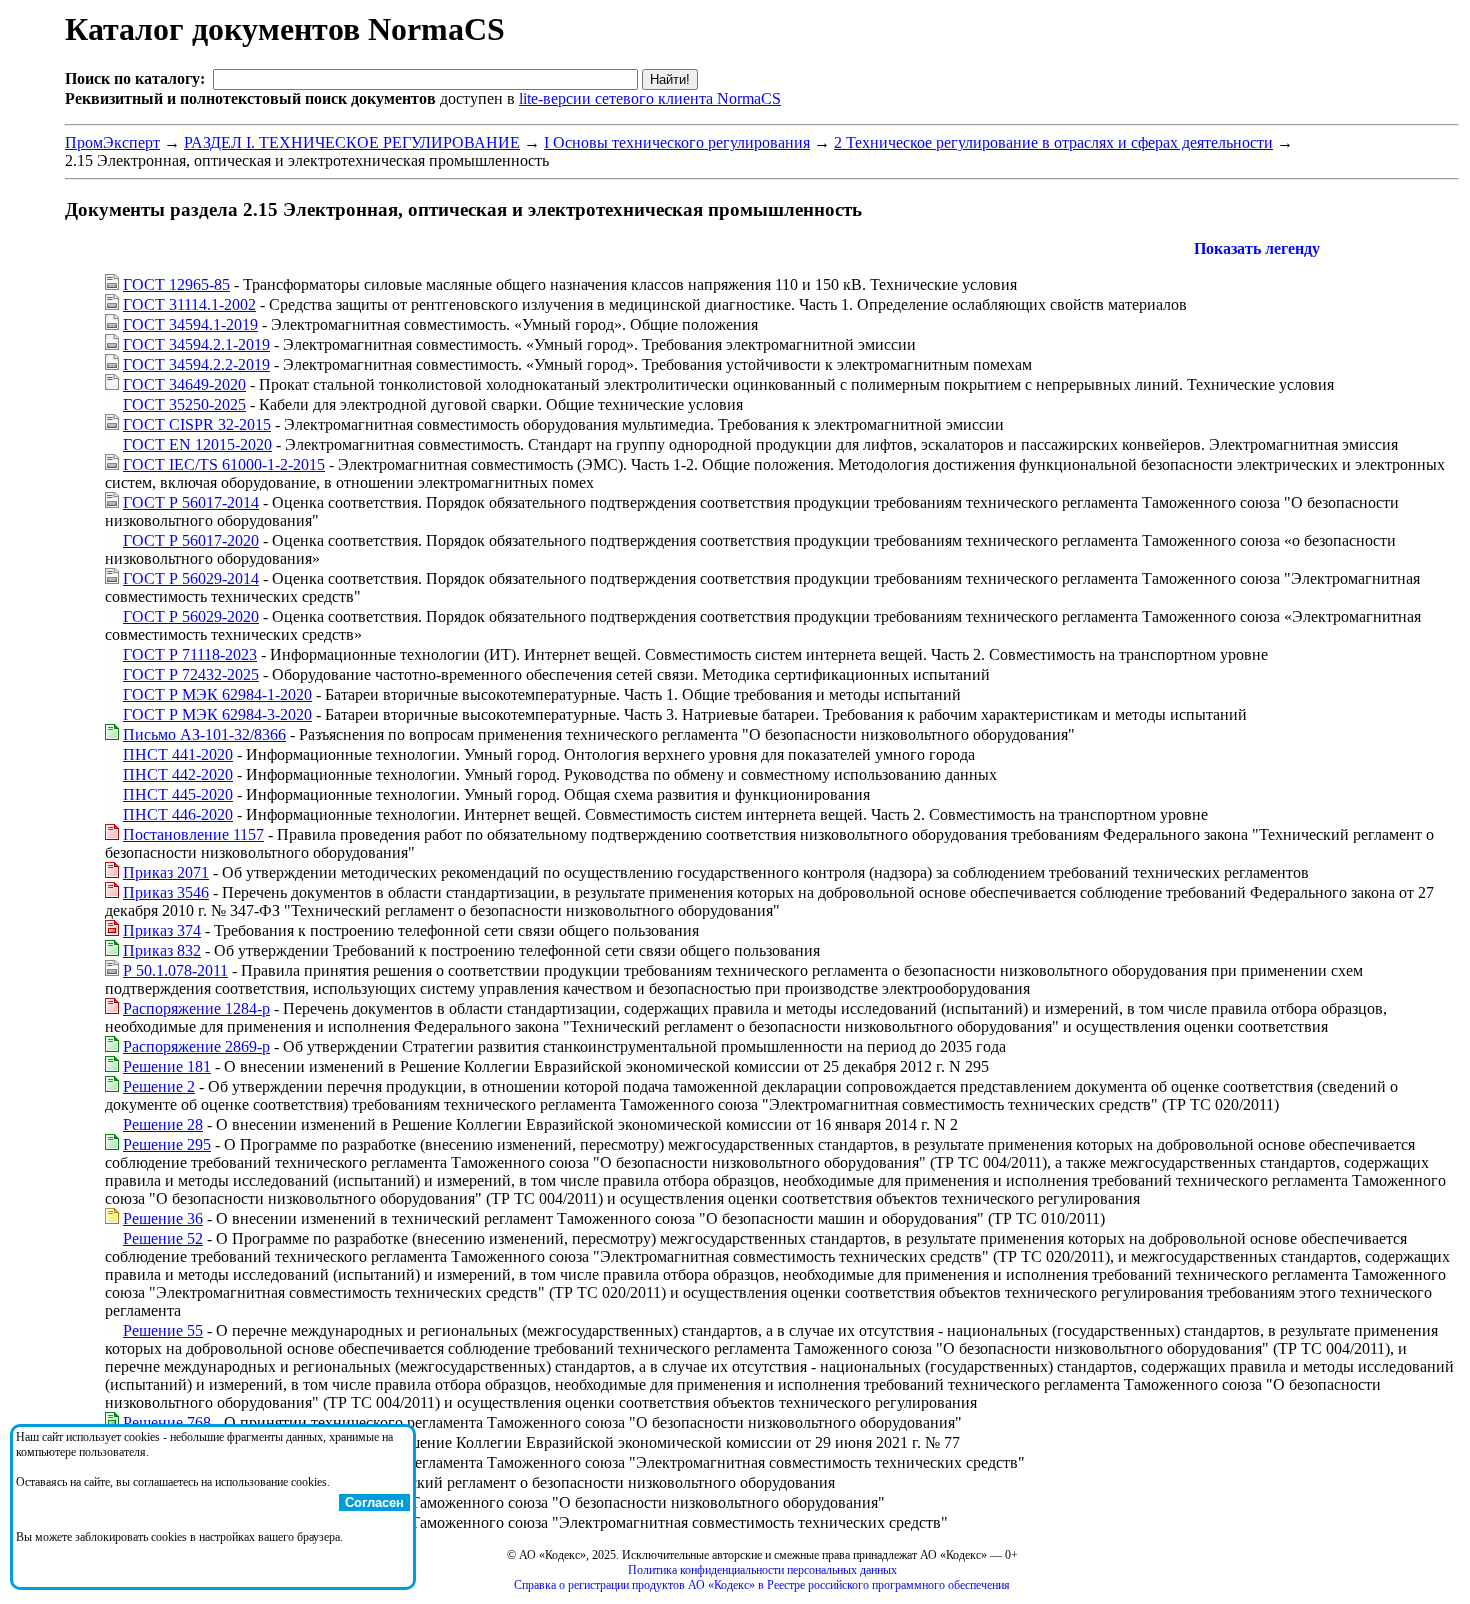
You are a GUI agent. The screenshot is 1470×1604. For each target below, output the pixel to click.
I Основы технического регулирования (677, 142)
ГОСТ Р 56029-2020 (191, 616)
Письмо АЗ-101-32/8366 (204, 734)
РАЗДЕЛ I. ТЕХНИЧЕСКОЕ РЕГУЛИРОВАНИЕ (352, 142)
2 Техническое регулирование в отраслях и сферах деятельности (1053, 142)
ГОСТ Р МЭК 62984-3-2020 (217, 714)
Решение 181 (167, 1066)
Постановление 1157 (193, 834)
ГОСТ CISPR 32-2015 (197, 424)
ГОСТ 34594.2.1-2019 (196, 344)
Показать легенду (1257, 248)
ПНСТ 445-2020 (178, 794)
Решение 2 (159, 1086)
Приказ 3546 (166, 892)
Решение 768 (167, 1422)
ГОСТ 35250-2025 (184, 404)
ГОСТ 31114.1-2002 (189, 304)
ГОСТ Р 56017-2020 (191, 540)
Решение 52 (163, 1238)
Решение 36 (163, 1218)
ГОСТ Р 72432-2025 (191, 674)
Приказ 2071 (166, 872)
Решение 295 (167, 1144)
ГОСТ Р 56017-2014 (191, 502)
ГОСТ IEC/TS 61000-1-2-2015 (224, 464)
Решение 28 (163, 1124)
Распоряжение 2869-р (196, 1046)
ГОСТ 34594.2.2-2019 (196, 364)
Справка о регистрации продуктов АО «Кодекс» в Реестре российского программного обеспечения (762, 1585)
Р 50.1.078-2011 (175, 970)
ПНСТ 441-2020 (178, 754)
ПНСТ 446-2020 (178, 814)
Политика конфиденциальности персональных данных (762, 1570)
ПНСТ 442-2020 (178, 774)
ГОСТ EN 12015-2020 (197, 444)
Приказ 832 (162, 950)
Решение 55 (163, 1330)
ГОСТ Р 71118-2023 (190, 654)
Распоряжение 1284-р (196, 1008)
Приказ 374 (162, 930)
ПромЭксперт (112, 142)
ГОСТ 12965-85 (176, 284)
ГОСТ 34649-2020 (184, 384)
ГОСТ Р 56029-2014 (191, 578)
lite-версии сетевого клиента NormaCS (650, 98)
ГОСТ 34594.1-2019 (190, 324)
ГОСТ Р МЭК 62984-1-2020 (217, 694)
